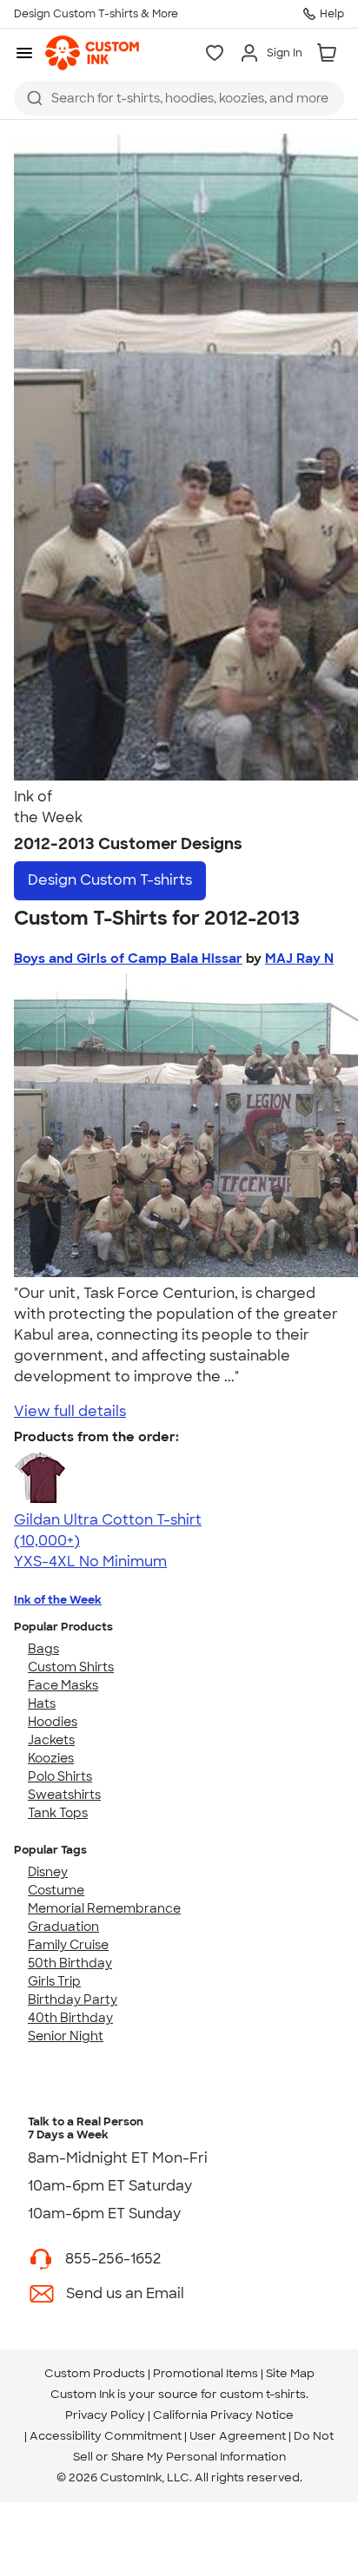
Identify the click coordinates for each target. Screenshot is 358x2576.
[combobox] (179, 98)
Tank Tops (58, 1813)
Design (110, 880)
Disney (48, 1872)
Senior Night (66, 2036)
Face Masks (63, 1685)
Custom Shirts (71, 1667)
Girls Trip (54, 1981)
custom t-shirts (263, 2394)
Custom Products (95, 2373)
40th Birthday (70, 2018)
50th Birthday (70, 1963)
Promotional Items (206, 2373)
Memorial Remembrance (104, 1908)
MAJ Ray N (299, 959)
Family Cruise (68, 1945)
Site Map (290, 2373)
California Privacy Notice (223, 2415)
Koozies (51, 1758)
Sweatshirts (64, 1795)
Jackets (51, 1740)
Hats (42, 1703)
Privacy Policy (105, 2415)
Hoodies (53, 1722)
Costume (56, 1890)
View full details (70, 1411)
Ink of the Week (58, 1600)
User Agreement (238, 2436)
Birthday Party (73, 2000)
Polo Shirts (60, 1776)
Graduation (63, 1927)
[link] (92, 53)
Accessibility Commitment (106, 2436)
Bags (43, 1649)
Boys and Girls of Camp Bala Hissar (128, 959)
